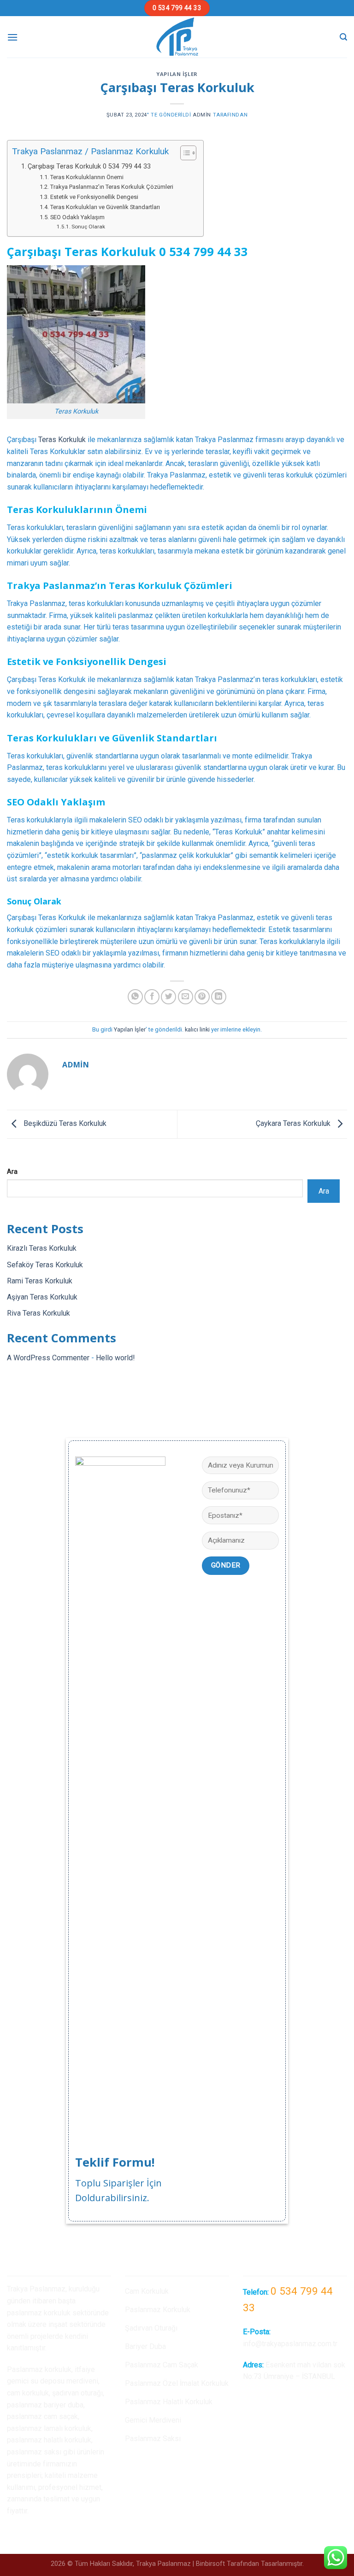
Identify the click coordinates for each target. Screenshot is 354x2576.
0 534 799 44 (195, 252)
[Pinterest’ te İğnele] (202, 997)
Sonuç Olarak (88, 227)
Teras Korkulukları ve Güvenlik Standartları (105, 207)
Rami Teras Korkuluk (40, 1281)
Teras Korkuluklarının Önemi (87, 177)
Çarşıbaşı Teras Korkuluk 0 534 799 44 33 (89, 166)
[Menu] (12, 37)
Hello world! (115, 1358)
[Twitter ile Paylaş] (168, 997)
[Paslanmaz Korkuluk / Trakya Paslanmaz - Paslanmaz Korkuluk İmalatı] (177, 37)
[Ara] (343, 37)
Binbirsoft (210, 2564)
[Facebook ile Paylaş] (152, 997)
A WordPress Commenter (48, 1358)
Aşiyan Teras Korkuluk (42, 1297)
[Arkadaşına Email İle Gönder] (186, 997)
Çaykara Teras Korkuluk (294, 1123)
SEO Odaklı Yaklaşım (77, 217)
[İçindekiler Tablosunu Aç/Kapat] (184, 153)
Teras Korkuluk (62, 440)
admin (202, 115)
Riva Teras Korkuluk (38, 1313)
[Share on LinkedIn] (219, 997)
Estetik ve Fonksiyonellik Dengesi (94, 197)
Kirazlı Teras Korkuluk (42, 1248)
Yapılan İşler (177, 74)
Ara (12, 1172)
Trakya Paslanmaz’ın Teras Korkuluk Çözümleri (112, 187)
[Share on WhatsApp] (135, 997)
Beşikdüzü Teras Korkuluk (64, 1123)
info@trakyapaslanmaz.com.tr (290, 2344)
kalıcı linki (197, 1029)
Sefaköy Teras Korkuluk (45, 1265)
